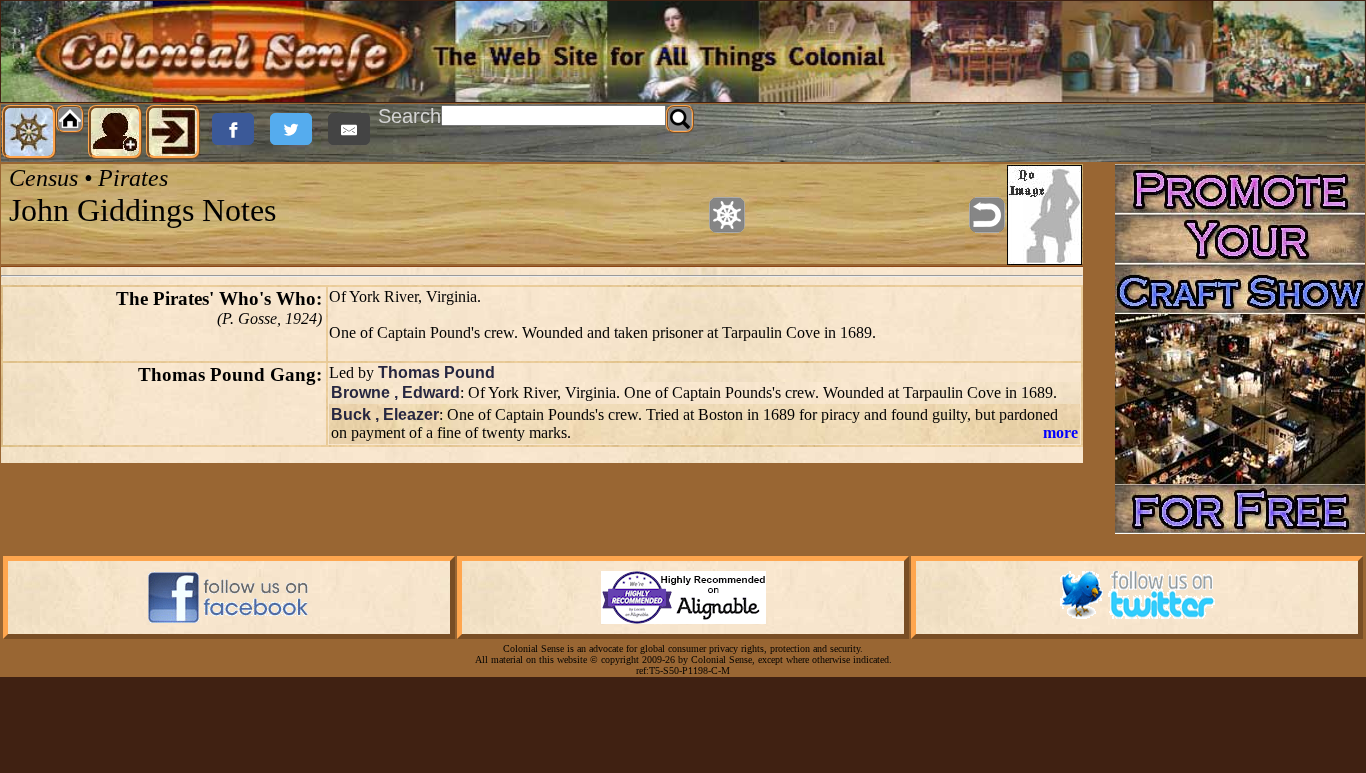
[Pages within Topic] (727, 215)
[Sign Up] (115, 132)
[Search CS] (680, 119)
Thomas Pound (436, 372)
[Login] (173, 132)
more (1060, 432)
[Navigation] (29, 132)
